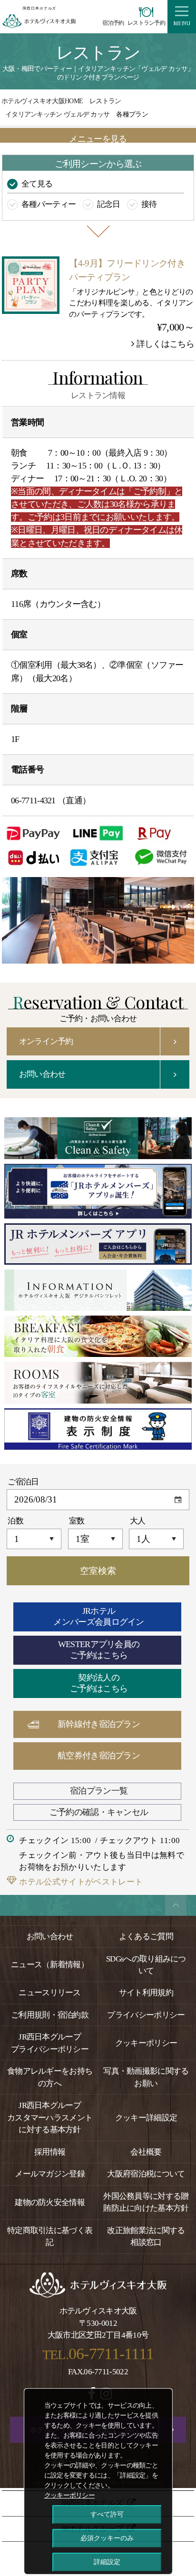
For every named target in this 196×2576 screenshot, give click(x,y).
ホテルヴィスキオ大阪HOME (42, 101)
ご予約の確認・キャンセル (99, 1812)
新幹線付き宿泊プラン (99, 1724)
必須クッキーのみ (107, 2538)
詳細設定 (107, 2562)
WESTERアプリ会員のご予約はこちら (99, 1650)
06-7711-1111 (111, 2354)
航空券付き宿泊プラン (99, 1756)
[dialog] (98, 2481)
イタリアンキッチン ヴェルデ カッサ (57, 114)
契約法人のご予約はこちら (99, 1683)
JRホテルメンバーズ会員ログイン (98, 1617)
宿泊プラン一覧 (99, 1791)
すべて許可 (107, 2514)
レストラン (105, 101)
